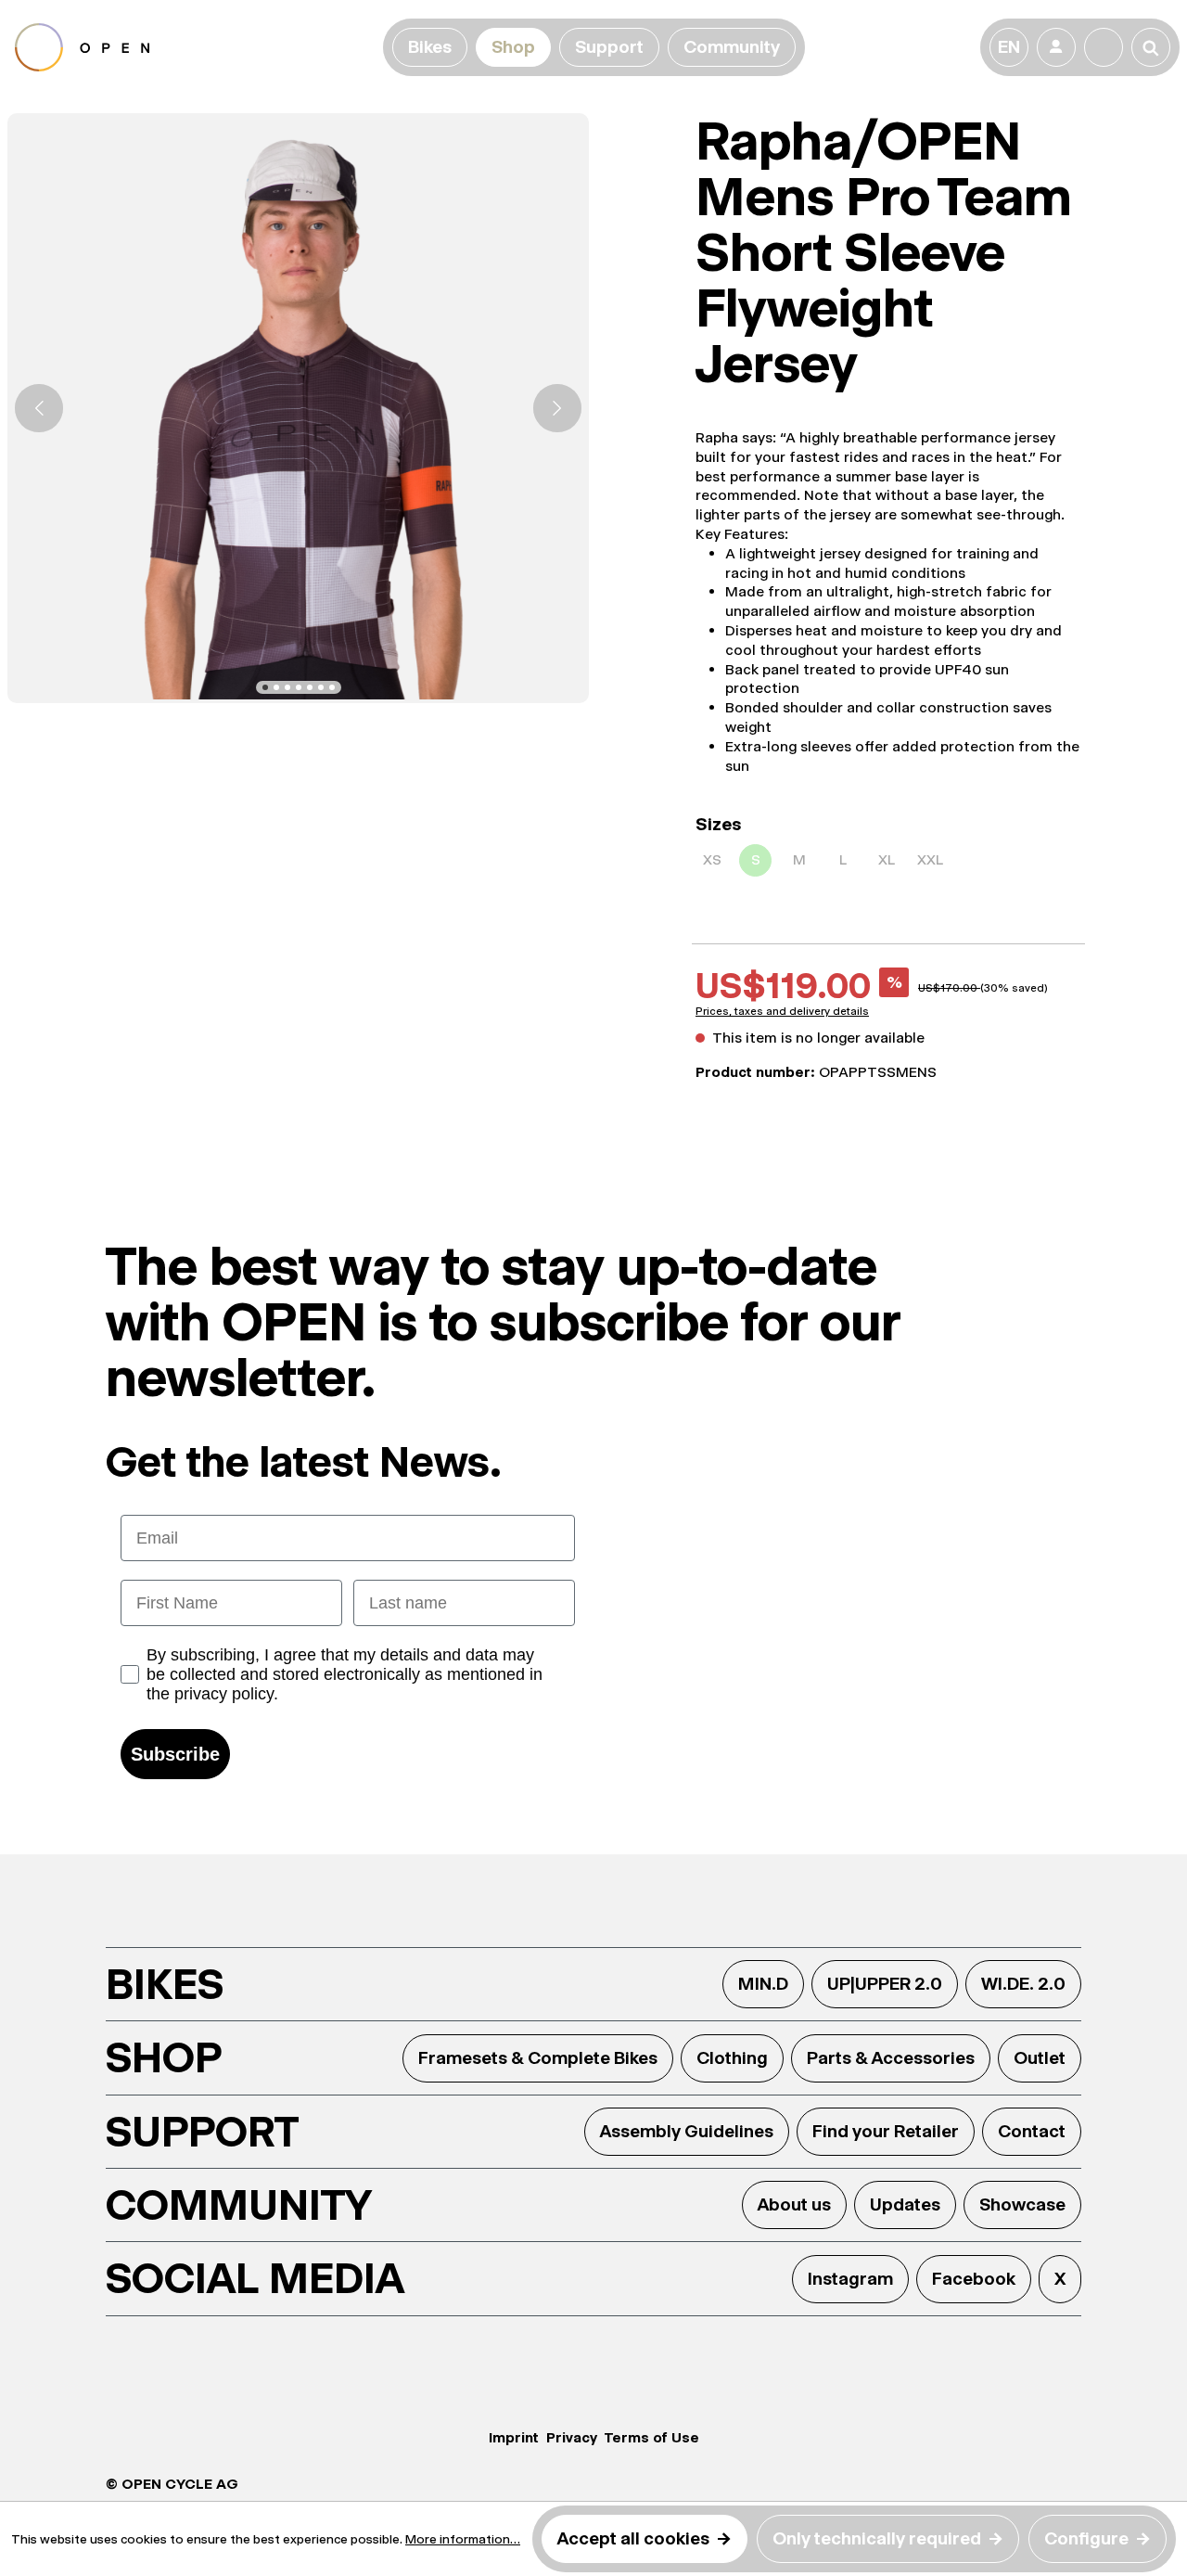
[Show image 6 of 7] (321, 687)
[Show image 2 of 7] (276, 687)
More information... (463, 2539)
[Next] (557, 408)
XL (887, 859)
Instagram (850, 2279)
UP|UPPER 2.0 (885, 1984)
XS (712, 859)
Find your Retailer (886, 2131)
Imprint (514, 2437)
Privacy (572, 2437)
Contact (1032, 2131)
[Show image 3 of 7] (287, 687)
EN (1009, 47)
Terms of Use (652, 2437)
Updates (905, 2204)
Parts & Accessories (891, 2058)
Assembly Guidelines (687, 2131)
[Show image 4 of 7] (299, 687)
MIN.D (763, 1984)
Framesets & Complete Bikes (538, 2058)
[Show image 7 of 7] (332, 687)
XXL (930, 859)
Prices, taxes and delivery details (782, 1011)
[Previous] (39, 408)
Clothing (732, 2058)
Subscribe (175, 1754)
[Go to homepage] (195, 47)
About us (794, 2204)
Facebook (974, 2279)
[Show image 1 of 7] (265, 687)
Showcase (1022, 2204)
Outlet (1040, 2058)
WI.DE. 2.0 (1023, 1984)
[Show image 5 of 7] (310, 687)
